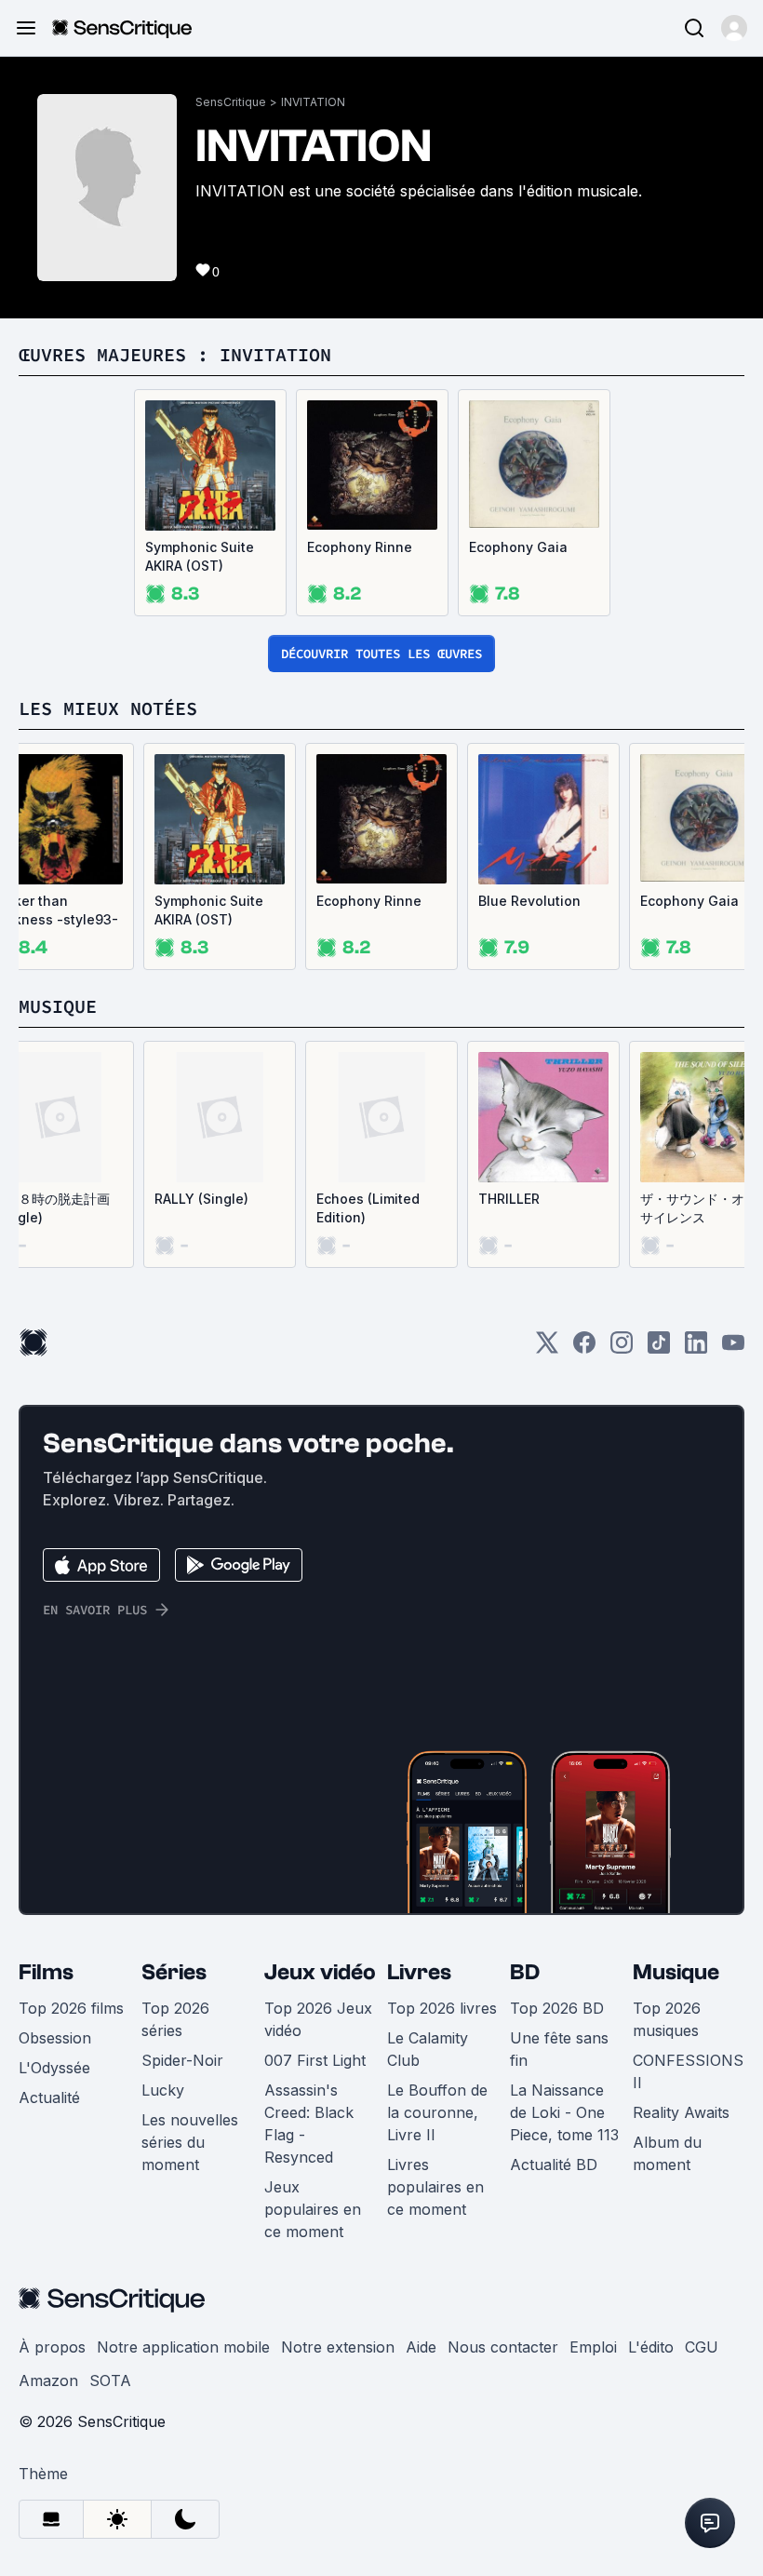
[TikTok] (659, 1349)
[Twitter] (547, 1349)
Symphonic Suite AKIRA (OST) (200, 556)
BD (525, 1972)
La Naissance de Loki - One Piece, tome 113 (564, 2112)
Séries (174, 1972)
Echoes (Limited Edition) (368, 1208)
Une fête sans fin (559, 2049)
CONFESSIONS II (688, 2071)
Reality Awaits (681, 2112)
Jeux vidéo (320, 1972)
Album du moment (667, 2153)
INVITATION (313, 102)
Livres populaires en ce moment (435, 2187)
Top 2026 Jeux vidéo (318, 2019)
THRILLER (509, 1199)
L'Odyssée (54, 2068)
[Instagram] (622, 1349)
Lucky (163, 2090)
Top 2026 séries (175, 2019)
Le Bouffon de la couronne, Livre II (437, 2112)
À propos (52, 2347)
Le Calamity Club (428, 2049)
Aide (421, 2347)
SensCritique (231, 102)
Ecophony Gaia (518, 547)
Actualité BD (554, 2165)
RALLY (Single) (201, 1199)
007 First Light (315, 2060)
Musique (676, 1972)
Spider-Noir (182, 2060)
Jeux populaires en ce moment (313, 2209)
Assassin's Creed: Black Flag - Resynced (309, 2124)
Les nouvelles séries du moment (190, 2142)
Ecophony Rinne (360, 547)
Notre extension (338, 2347)
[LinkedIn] (696, 1349)
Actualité (49, 2097)
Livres (419, 1972)
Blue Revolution (529, 901)
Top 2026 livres (442, 2008)
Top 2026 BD (557, 2008)
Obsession (55, 2038)
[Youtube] (733, 1349)
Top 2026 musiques (667, 2019)
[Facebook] (584, 1349)
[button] (734, 28)
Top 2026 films (71, 2008)
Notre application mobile (183, 2347)
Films (46, 1972)
